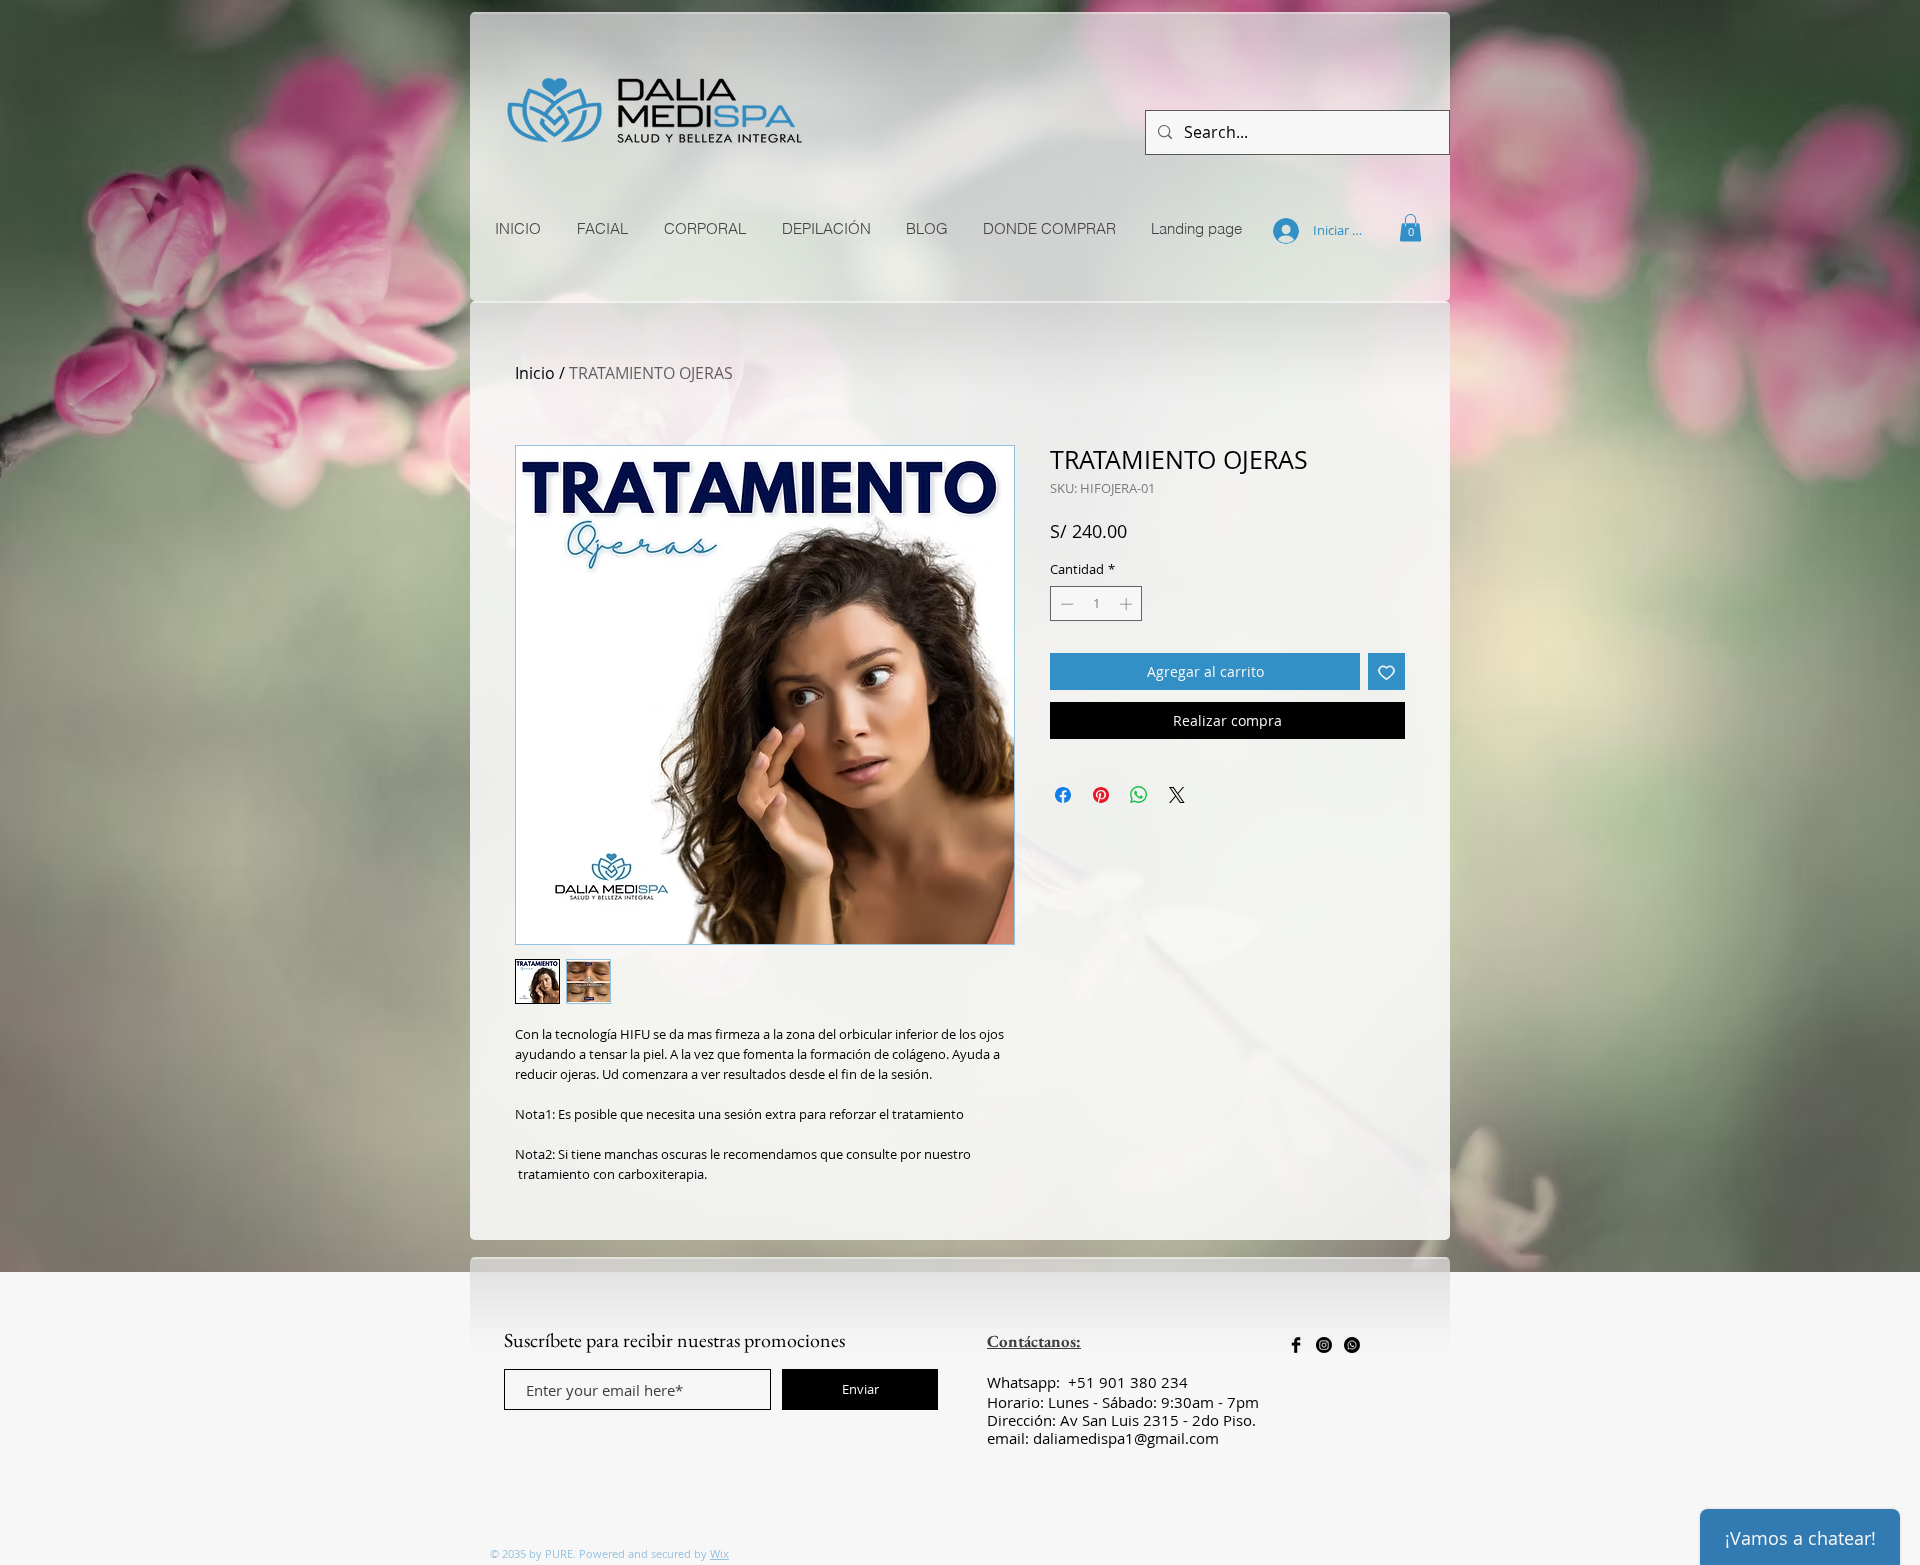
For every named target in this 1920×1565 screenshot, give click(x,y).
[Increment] (1128, 604)
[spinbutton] (1096, 604)
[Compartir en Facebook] (1063, 795)
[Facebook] (1296, 1345)
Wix (719, 1553)
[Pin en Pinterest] (1101, 795)
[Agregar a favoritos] (1386, 671)
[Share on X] (1177, 795)
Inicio (535, 373)
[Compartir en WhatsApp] (1139, 795)
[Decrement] (1065, 604)
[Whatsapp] (1352, 1345)
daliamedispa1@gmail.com (1126, 1438)
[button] (1410, 227)
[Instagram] (1324, 1345)
